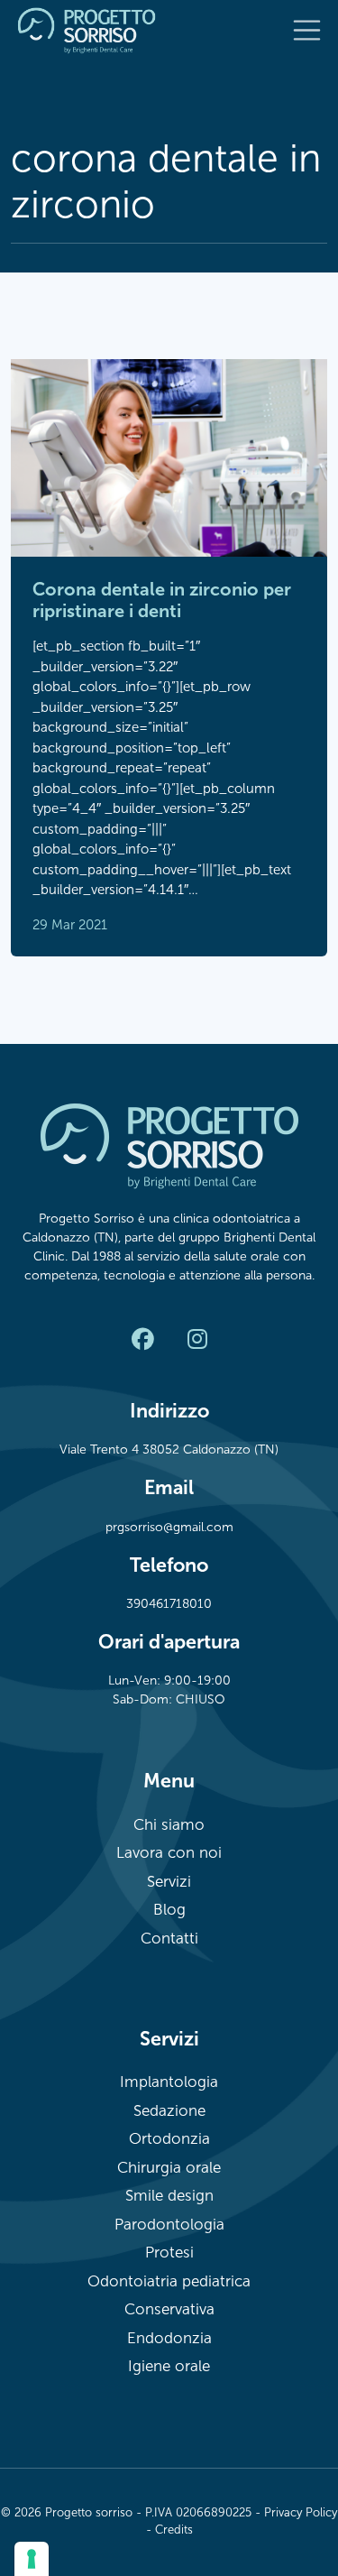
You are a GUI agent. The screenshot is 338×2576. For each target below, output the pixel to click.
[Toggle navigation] (307, 31)
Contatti (169, 1939)
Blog (169, 1910)
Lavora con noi (169, 1853)
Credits (174, 2530)
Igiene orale (169, 2366)
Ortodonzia (169, 2139)
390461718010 (169, 1604)
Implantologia (169, 2082)
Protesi (169, 2253)
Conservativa (169, 2309)
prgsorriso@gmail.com (169, 1527)
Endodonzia (169, 2338)
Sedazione (169, 2111)
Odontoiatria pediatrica (169, 2281)
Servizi (169, 1882)
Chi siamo (169, 1825)
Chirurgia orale (169, 2168)
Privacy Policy (301, 2513)
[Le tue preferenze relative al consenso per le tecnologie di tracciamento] (32, 2559)
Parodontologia (169, 2225)
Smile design (169, 2196)
